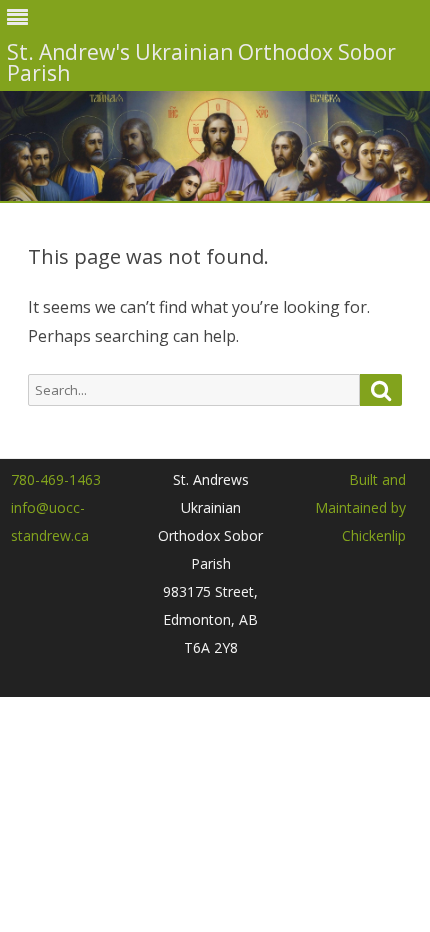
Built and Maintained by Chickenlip (360, 507)
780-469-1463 (56, 479)
